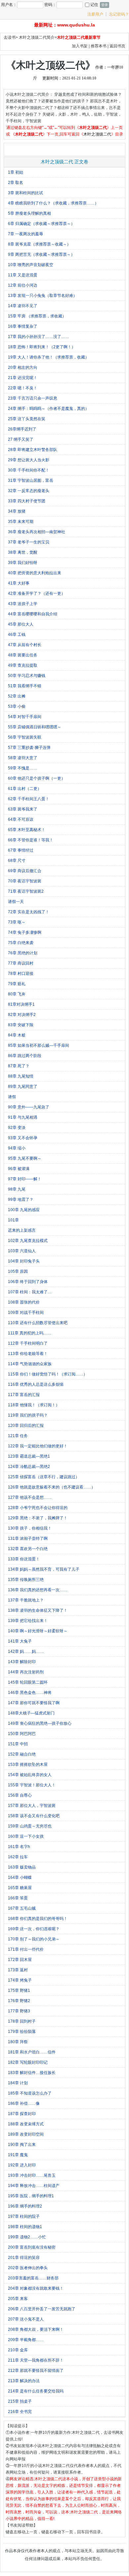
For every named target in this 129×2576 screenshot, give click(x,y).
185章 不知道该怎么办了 (30, 2093)
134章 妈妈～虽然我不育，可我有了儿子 (44, 1569)
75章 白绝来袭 (21, 943)
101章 (13, 1220)
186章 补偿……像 (24, 2103)
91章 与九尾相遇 (23, 1117)
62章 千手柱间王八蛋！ (29, 799)
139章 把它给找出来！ (28, 1621)
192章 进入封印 (22, 2165)
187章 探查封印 (22, 2114)
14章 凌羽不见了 (23, 306)
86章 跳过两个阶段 (25, 1056)
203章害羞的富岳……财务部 (33, 2278)
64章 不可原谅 (21, 819)
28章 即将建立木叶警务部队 (33, 450)
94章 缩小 (17, 1148)
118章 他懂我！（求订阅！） (34, 1405)
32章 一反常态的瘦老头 (29, 491)
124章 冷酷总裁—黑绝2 (29, 1467)
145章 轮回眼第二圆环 (28, 1682)
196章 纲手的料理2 (25, 2206)
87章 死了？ (19, 1066)
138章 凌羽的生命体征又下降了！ (38, 1610)
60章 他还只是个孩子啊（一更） (37, 778)
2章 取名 (16, 183)
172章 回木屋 (20, 1960)
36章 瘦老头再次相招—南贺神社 (37, 532)
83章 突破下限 (21, 1025)
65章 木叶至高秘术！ (27, 830)
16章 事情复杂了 (23, 326)
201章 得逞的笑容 (24, 2258)
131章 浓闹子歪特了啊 (28, 1539)
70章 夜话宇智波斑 (25, 881)
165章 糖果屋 (20, 1888)
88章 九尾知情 (21, 1076)
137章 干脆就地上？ (26, 1600)
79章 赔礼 (17, 984)
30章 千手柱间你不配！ (29, 470)
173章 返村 (18, 1970)
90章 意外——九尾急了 (29, 1107)
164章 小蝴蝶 (20, 1877)
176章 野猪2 (19, 2001)
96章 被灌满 (19, 1169)
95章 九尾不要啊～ (25, 1158)
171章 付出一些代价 (26, 1949)
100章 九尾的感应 (24, 1210)
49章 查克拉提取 (23, 665)
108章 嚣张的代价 (24, 1302)
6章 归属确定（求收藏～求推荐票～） (41, 224)
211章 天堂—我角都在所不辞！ (36, 2360)
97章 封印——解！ (25, 1179)
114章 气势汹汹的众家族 (30, 1364)
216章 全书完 (20, 2412)
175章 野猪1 (19, 1990)
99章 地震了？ (21, 1200)
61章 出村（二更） (25, 789)
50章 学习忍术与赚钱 (27, 676)
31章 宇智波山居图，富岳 (31, 480)
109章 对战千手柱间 (26, 1313)
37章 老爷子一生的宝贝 (29, 542)
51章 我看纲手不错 (25, 686)
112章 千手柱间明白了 (28, 1343)
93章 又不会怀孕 (23, 1138)
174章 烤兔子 (20, 1980)
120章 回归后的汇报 (26, 1426)
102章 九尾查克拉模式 (28, 1241)
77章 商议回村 (21, 963)
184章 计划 (18, 2083)
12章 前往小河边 (23, 285)
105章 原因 (18, 1271)
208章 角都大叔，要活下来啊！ (36, 2329)
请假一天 (16, 902)
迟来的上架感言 (22, 1230)
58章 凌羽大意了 (23, 758)
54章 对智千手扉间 (25, 717)
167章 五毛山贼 (22, 1908)
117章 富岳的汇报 (24, 1395)
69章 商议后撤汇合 (25, 871)
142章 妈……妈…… (26, 1652)
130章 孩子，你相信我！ (30, 1528)
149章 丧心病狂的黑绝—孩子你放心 (40, 1723)
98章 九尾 (17, 1189)
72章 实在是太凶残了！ (29, 912)
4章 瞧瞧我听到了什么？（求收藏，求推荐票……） (53, 203)
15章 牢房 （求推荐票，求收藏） (37, 316)
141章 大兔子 (20, 1641)
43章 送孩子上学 (23, 604)
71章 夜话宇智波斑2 (26, 891)
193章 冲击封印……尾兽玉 (32, 2175)
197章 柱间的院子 (24, 2216)
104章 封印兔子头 (24, 1261)
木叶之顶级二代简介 (37, 37)
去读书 (10, 37)
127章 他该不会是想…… (30, 1497)
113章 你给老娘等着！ (28, 1354)
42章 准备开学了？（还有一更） (37, 593)
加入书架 (80, 46)
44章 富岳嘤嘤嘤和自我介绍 (33, 614)
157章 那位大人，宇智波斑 (32, 1806)
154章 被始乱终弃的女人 (30, 1775)
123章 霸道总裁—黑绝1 (29, 1456)
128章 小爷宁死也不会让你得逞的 (38, 1508)
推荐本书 (99, 46)
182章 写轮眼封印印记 (28, 2062)
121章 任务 (18, 1436)
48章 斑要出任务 (23, 655)
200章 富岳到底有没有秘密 (32, 2247)
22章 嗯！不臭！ (23, 388)
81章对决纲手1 (21, 1004)
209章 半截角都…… (26, 2340)
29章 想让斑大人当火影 (29, 460)
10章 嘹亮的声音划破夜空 (31, 265)
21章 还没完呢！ (23, 378)
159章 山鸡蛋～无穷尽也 (30, 1826)
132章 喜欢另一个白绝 (28, 1549)
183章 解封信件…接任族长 (32, 2073)
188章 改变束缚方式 (26, 2124)
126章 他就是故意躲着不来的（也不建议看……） (52, 1487)
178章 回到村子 (22, 2021)
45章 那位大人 (21, 624)
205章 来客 (18, 2299)
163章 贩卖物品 (22, 1867)
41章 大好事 (19, 583)
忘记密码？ (119, 14)
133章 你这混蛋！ (24, 1559)
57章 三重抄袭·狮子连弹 (29, 748)
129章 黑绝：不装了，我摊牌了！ (38, 1518)
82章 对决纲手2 (22, 1015)
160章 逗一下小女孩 (26, 1836)
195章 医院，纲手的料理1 (31, 2196)
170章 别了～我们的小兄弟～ (34, 1939)
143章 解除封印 (22, 1662)
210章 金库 (18, 2350)
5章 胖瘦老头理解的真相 (29, 213)
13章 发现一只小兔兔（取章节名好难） (43, 296)
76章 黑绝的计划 (23, 953)
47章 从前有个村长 (25, 645)
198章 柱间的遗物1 (25, 2227)
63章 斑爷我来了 (23, 809)
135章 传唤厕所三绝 (26, 1580)
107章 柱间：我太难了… (30, 1292)
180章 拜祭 (18, 2042)
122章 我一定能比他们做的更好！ (38, 1446)
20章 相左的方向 (23, 367)
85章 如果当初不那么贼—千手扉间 (39, 1045)
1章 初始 (16, 172)
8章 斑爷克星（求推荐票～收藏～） (39, 244)
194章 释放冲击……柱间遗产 (34, 2186)
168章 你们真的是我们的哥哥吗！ (38, 1919)
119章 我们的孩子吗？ (28, 1415)
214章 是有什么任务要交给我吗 (36, 2391)
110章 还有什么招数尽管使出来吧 (38, 1323)
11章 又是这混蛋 (23, 275)
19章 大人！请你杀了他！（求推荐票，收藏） (48, 357)
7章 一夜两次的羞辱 (25, 234)
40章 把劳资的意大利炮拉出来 (35, 573)
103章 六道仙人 (22, 1251)
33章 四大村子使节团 (27, 501)
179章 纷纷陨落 (22, 2032)
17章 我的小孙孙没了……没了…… (39, 337)
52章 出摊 (17, 696)
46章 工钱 (17, 635)
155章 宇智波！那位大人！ (32, 1785)
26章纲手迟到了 (22, 429)
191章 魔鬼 (18, 2155)
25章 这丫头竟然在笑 (27, 419)
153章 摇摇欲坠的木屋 (28, 1764)
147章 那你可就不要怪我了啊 (34, 1703)
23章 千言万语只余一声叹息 (33, 398)
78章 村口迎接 (21, 974)
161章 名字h (19, 1847)
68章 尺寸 (17, 861)
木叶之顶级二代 (97, 134)
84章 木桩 (17, 1035)
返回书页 (117, 46)
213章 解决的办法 (24, 2381)
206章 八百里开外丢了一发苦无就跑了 (42, 2309)
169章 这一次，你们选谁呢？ (34, 1929)
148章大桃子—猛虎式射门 (31, 1713)
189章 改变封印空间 (26, 2134)
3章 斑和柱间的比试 (25, 193)
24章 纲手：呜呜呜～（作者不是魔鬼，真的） (48, 409)
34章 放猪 (17, 511)
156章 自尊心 (20, 1795)
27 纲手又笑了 (21, 439)
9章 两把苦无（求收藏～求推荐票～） (41, 254)
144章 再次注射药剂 (26, 1672)
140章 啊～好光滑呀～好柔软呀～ (38, 1631)
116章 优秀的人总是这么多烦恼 (36, 1384)
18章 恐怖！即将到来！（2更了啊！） (42, 347)
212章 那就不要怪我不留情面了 (36, 2371)
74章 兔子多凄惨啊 (25, 932)
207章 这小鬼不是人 (26, 2319)
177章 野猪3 (19, 2011)
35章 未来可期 (21, 522)
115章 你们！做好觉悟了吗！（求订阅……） (48, 1374)
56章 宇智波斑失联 (25, 737)
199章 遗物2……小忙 (27, 2237)
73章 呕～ (17, 922)
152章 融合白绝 (22, 1754)
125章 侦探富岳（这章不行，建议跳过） (44, 1477)
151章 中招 (18, 1744)
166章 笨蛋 (18, 1898)
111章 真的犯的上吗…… (30, 1333)
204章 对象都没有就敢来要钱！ (36, 2288)
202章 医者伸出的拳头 (28, 2268)
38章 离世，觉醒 (23, 552)
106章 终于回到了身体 (28, 1282)
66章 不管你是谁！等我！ (31, 840)
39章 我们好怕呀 (23, 563)
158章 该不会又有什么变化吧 (34, 1816)
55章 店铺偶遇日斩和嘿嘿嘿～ (35, 727)
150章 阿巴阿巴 (22, 1734)
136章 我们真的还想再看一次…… (38, 1590)
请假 (12, 1097)
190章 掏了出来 (22, 2145)
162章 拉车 (18, 1857)
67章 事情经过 (21, 850)
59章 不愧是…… (23, 768)
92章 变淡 (17, 1128)
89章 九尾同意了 (23, 1087)
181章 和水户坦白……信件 (32, 2052)
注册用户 (95, 14)
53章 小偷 (17, 706)
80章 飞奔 (17, 994)
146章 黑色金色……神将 (30, 1693)
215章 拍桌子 (20, 2401)
